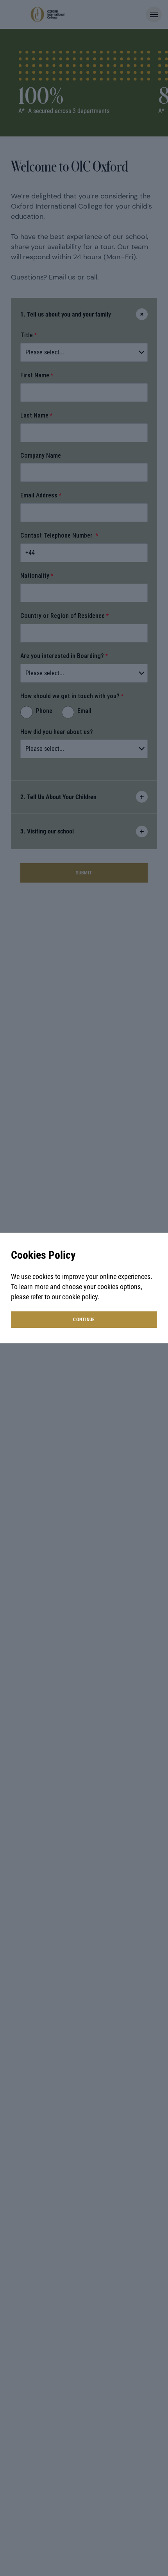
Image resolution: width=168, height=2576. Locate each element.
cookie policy (80, 1297)
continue (84, 1320)
